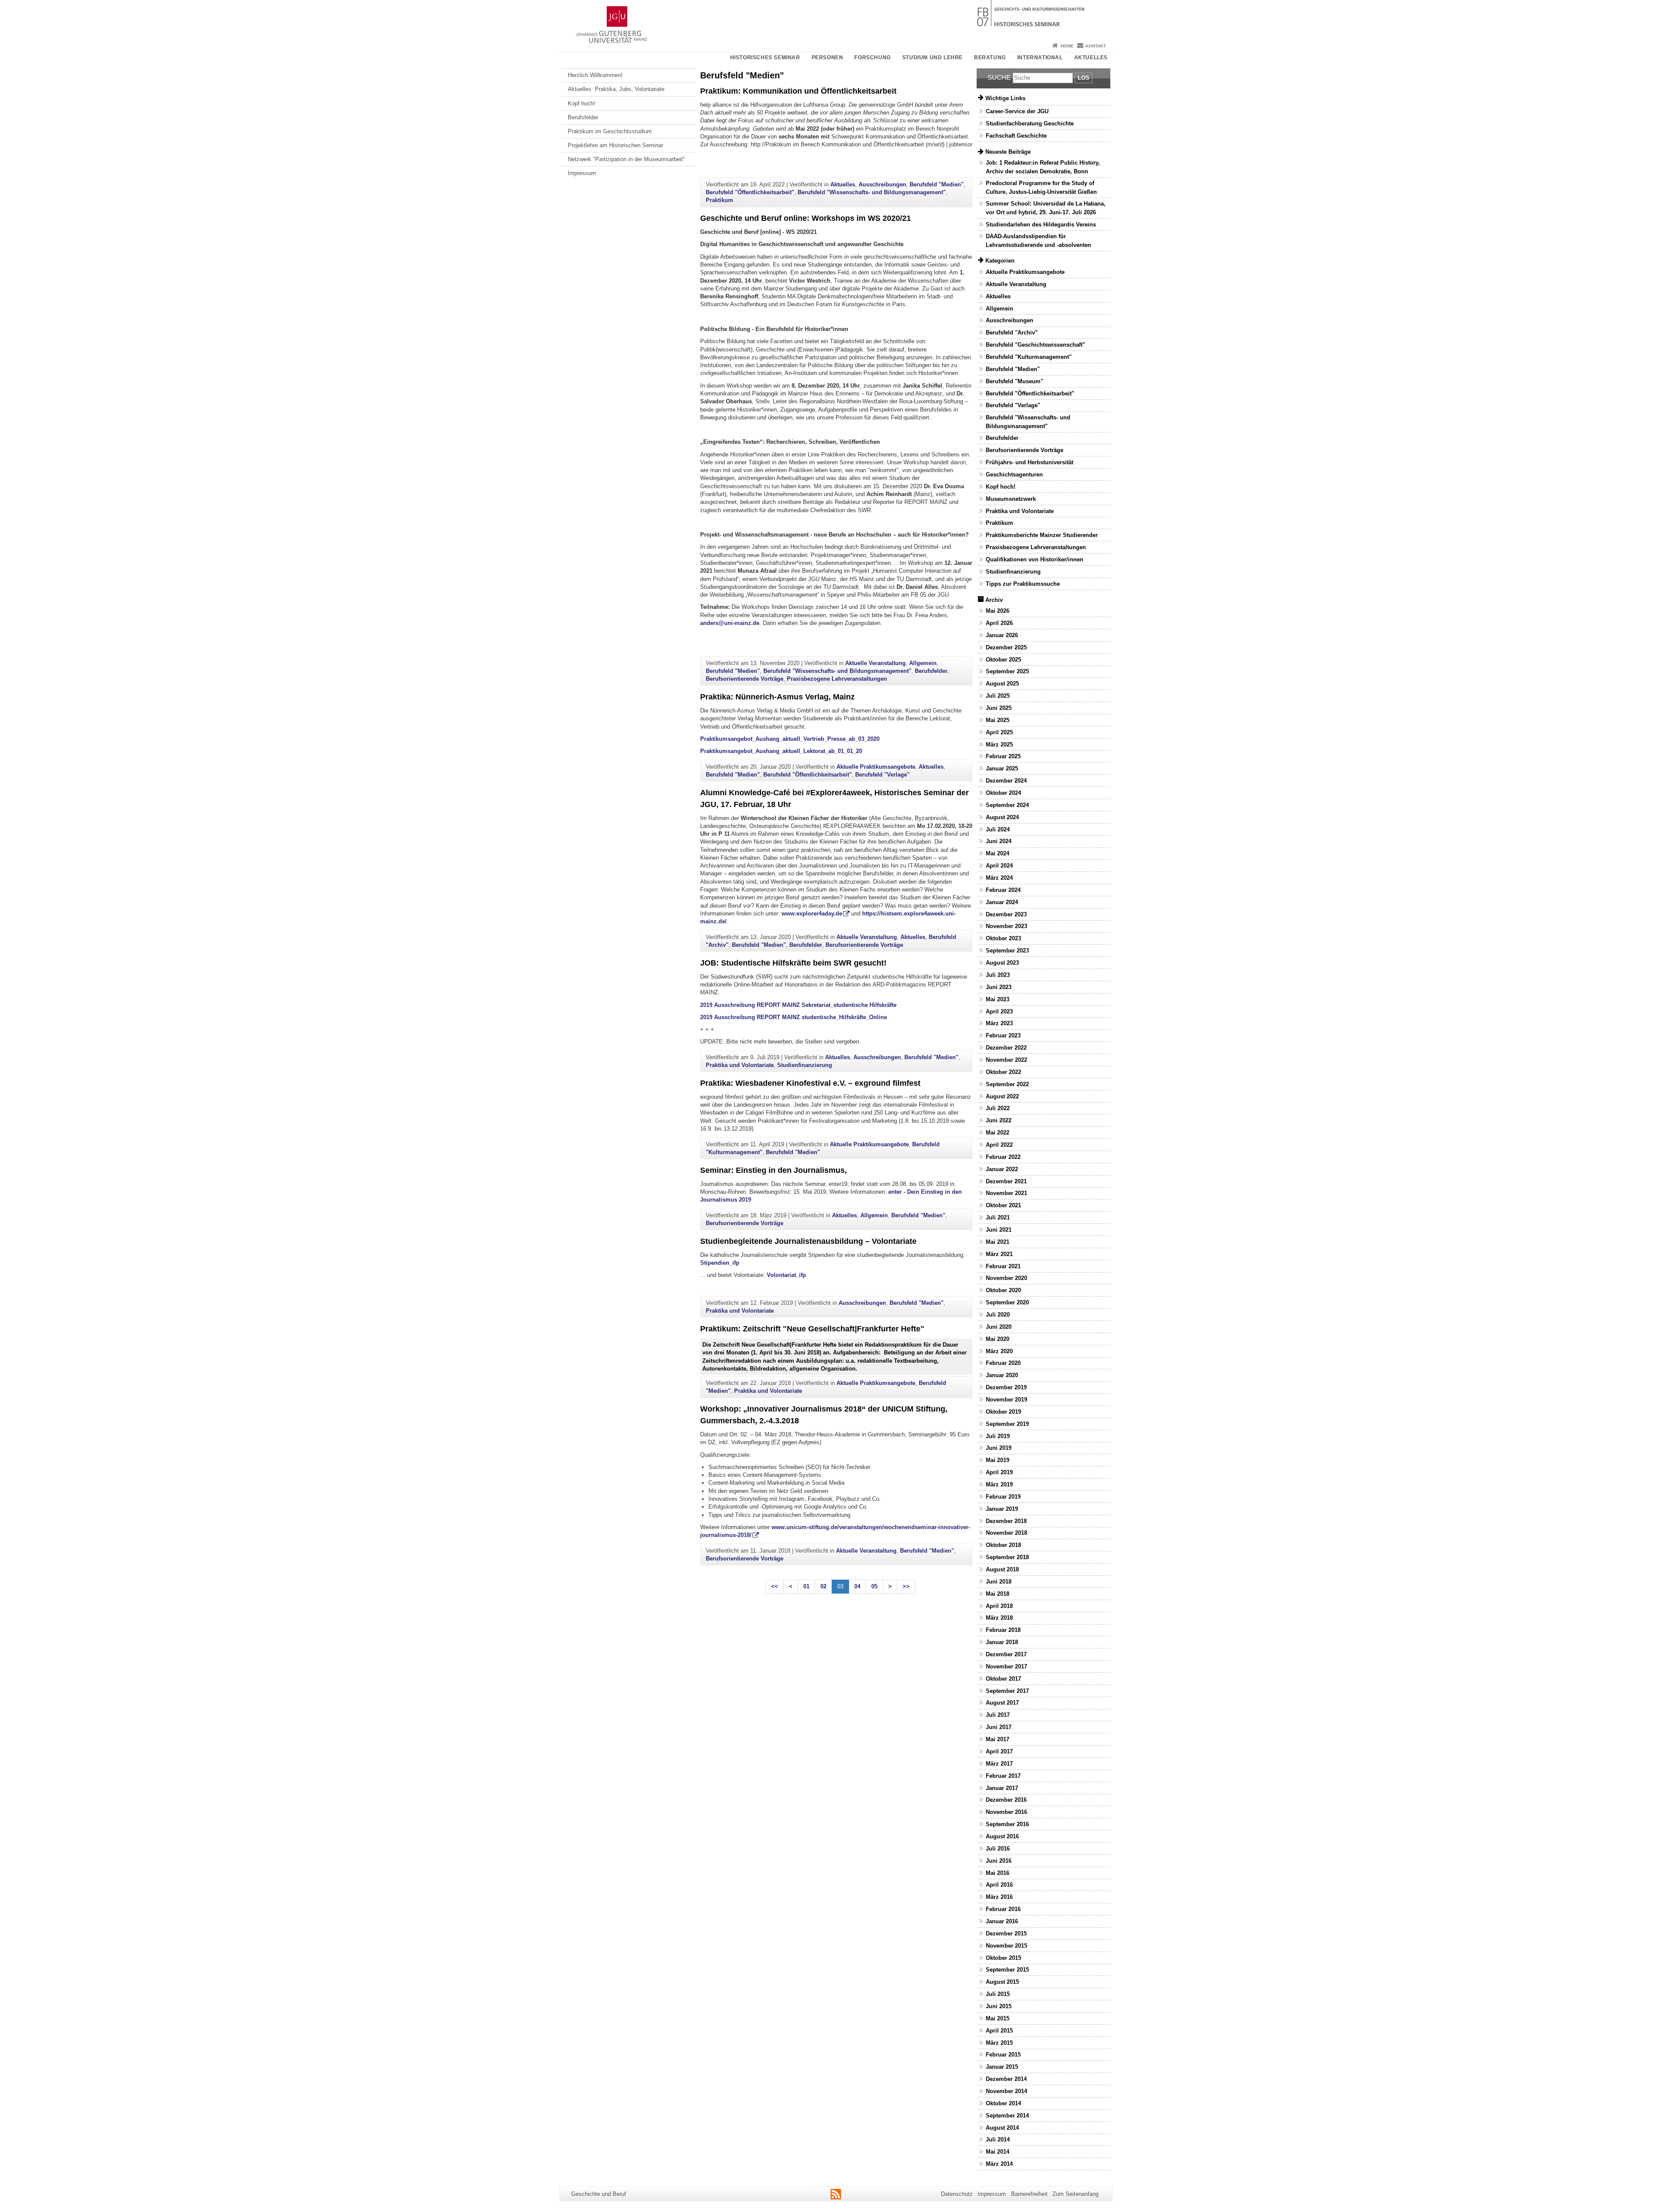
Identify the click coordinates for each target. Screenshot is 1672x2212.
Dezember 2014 (1006, 2079)
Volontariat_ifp (786, 1275)
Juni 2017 (999, 1727)
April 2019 (999, 1472)
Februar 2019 (1003, 1497)
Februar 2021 (1003, 1266)
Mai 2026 (998, 611)
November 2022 (1006, 1060)
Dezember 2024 (1006, 781)
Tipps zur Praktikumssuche (1023, 584)
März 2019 (999, 1484)
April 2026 (999, 623)
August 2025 (1002, 684)
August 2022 (1002, 1096)
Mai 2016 (998, 1873)
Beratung (990, 57)
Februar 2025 (1003, 756)
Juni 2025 (999, 708)
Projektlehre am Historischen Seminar (615, 145)
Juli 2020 (998, 1315)
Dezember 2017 (1006, 1654)
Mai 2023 (998, 999)
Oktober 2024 (1003, 793)
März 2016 (999, 1897)
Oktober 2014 (1003, 2103)
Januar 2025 (1002, 768)
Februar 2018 (1003, 1630)
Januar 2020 (1002, 1375)
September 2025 (1007, 671)
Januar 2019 (1002, 1509)
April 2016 (999, 1885)
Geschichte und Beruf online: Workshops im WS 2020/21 (806, 218)
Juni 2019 (999, 1448)
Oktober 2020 (1003, 1290)
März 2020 (999, 1351)
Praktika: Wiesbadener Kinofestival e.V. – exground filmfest (810, 1083)
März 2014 (999, 2164)
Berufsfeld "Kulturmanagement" (1029, 357)
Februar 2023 (1003, 1035)
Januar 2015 (1002, 2067)
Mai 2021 (998, 1242)
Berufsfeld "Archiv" (1012, 333)
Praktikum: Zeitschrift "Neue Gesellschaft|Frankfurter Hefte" (812, 1329)
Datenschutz (957, 2194)
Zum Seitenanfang (1075, 2194)
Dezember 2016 (1006, 1800)
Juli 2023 (998, 975)
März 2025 (999, 745)
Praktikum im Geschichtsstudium (610, 131)
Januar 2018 (1002, 1642)
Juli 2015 (998, 1994)
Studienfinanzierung (805, 1065)
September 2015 (1007, 1970)
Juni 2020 (999, 1327)
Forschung (872, 57)
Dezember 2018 (1006, 1521)
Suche (999, 77)
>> (906, 1586)
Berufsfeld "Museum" (1015, 381)
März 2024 (999, 878)
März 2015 (999, 2043)
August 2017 (1002, 1703)
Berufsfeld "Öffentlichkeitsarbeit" (750, 192)
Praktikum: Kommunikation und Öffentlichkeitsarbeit (798, 91)
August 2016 (1002, 1836)
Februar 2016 (1003, 1909)
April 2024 (999, 866)
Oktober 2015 (1003, 1958)
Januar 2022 (1002, 1169)
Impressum (582, 173)
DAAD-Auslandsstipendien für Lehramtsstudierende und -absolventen (1038, 240)
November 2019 (1006, 1400)
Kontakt (1096, 46)
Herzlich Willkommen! (595, 75)
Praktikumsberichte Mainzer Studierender (1042, 535)
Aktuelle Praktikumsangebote (876, 767)
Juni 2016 (999, 1861)
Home (1067, 46)
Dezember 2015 (1006, 1933)
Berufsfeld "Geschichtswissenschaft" (1035, 345)
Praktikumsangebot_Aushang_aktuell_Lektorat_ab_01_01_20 (781, 751)
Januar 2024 (1002, 902)
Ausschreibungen (882, 184)
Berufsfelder (583, 117)
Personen (828, 57)
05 (874, 1586)
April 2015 (999, 2031)
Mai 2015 (998, 2018)
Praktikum (720, 200)
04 (857, 1586)
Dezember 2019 (1006, 1387)
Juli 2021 (998, 1217)
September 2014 (1007, 2116)
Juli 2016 (998, 1849)
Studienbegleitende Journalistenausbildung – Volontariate (808, 1241)
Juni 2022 (999, 1120)
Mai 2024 (998, 853)
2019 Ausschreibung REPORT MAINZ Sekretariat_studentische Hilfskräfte (798, 1005)
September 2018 (1007, 1557)
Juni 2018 (999, 1582)
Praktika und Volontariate (740, 1065)
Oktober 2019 (1003, 1412)
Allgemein (923, 663)
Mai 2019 (998, 1460)
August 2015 (1002, 1982)
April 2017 (999, 1751)
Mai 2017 (998, 1739)
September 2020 (1007, 1302)
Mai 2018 (998, 1594)
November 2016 (1006, 1812)
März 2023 (999, 1023)
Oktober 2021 (1003, 1205)
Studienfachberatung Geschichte (1030, 123)
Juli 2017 (998, 1715)
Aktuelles (1091, 57)
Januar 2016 (1002, 1921)
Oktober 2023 (1003, 938)
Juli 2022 (998, 1108)
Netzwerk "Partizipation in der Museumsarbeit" (626, 159)
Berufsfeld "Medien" (937, 184)
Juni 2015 (999, 2006)
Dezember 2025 (1006, 647)
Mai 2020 (998, 1339)
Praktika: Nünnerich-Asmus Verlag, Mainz (777, 697)
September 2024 (1007, 805)
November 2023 (1006, 926)
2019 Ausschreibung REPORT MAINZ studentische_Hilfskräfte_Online (794, 1017)
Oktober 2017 (1003, 1679)
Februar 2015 (1003, 2055)
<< (775, 1586)
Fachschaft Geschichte (1016, 136)
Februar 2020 (1003, 1363)
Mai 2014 (998, 2152)
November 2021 (1006, 1193)
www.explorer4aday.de (812, 914)
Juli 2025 (998, 696)
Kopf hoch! (581, 103)
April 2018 (999, 1606)
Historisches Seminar (765, 57)
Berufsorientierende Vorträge (745, 679)
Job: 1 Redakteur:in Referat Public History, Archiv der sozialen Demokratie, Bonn (1043, 167)
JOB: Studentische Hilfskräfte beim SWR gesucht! (793, 963)
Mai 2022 (998, 1133)
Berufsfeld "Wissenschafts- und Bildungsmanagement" (872, 192)
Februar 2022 (1003, 1157)
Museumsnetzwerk (1011, 499)
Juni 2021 (999, 1230)
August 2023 (1002, 963)
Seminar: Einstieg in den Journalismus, (774, 1170)
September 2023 (1007, 951)
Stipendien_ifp (720, 1263)
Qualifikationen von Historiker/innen (1035, 559)
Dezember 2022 (1006, 1048)
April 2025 (999, 732)
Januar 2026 (1002, 635)
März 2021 (999, 1254)
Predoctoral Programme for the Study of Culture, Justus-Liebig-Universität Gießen (1041, 187)
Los (1084, 78)
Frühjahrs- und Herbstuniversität (1030, 462)
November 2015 (1006, 1946)
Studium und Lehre (932, 57)
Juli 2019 (998, 1436)
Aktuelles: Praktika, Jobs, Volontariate (616, 89)
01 (806, 1586)
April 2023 (999, 1011)
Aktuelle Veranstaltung (875, 663)
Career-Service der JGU (1017, 111)
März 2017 (999, 1764)
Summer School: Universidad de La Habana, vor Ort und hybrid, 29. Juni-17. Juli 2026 (1046, 208)
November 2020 (1006, 1278)
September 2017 (1007, 1691)
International (1040, 57)
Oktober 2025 (1003, 660)
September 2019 (1007, 1424)
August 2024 (1002, 817)
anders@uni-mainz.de (730, 623)
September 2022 (1007, 1084)
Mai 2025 (998, 720)
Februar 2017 (1003, 1776)
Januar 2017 (1002, 1788)
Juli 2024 (998, 829)
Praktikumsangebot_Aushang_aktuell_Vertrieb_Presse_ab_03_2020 (790, 739)
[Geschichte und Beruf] (836, 20)
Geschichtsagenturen (1014, 474)
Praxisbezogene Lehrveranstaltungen (837, 679)
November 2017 (1006, 1667)
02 (823, 1586)
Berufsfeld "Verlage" (882, 775)
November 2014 (1006, 2091)
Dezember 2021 (1006, 1181)
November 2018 (1006, 1533)
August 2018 (1002, 1569)
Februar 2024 (1003, 890)
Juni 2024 (999, 841)
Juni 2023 (999, 987)
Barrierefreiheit (1029, 2194)
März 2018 (999, 1618)
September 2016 (1007, 1824)
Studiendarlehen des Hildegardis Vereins (1041, 225)
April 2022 (999, 1145)
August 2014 (1002, 2128)
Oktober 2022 (1003, 1072)
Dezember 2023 (1006, 914)
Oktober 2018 (1003, 1545)
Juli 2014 (998, 2139)
